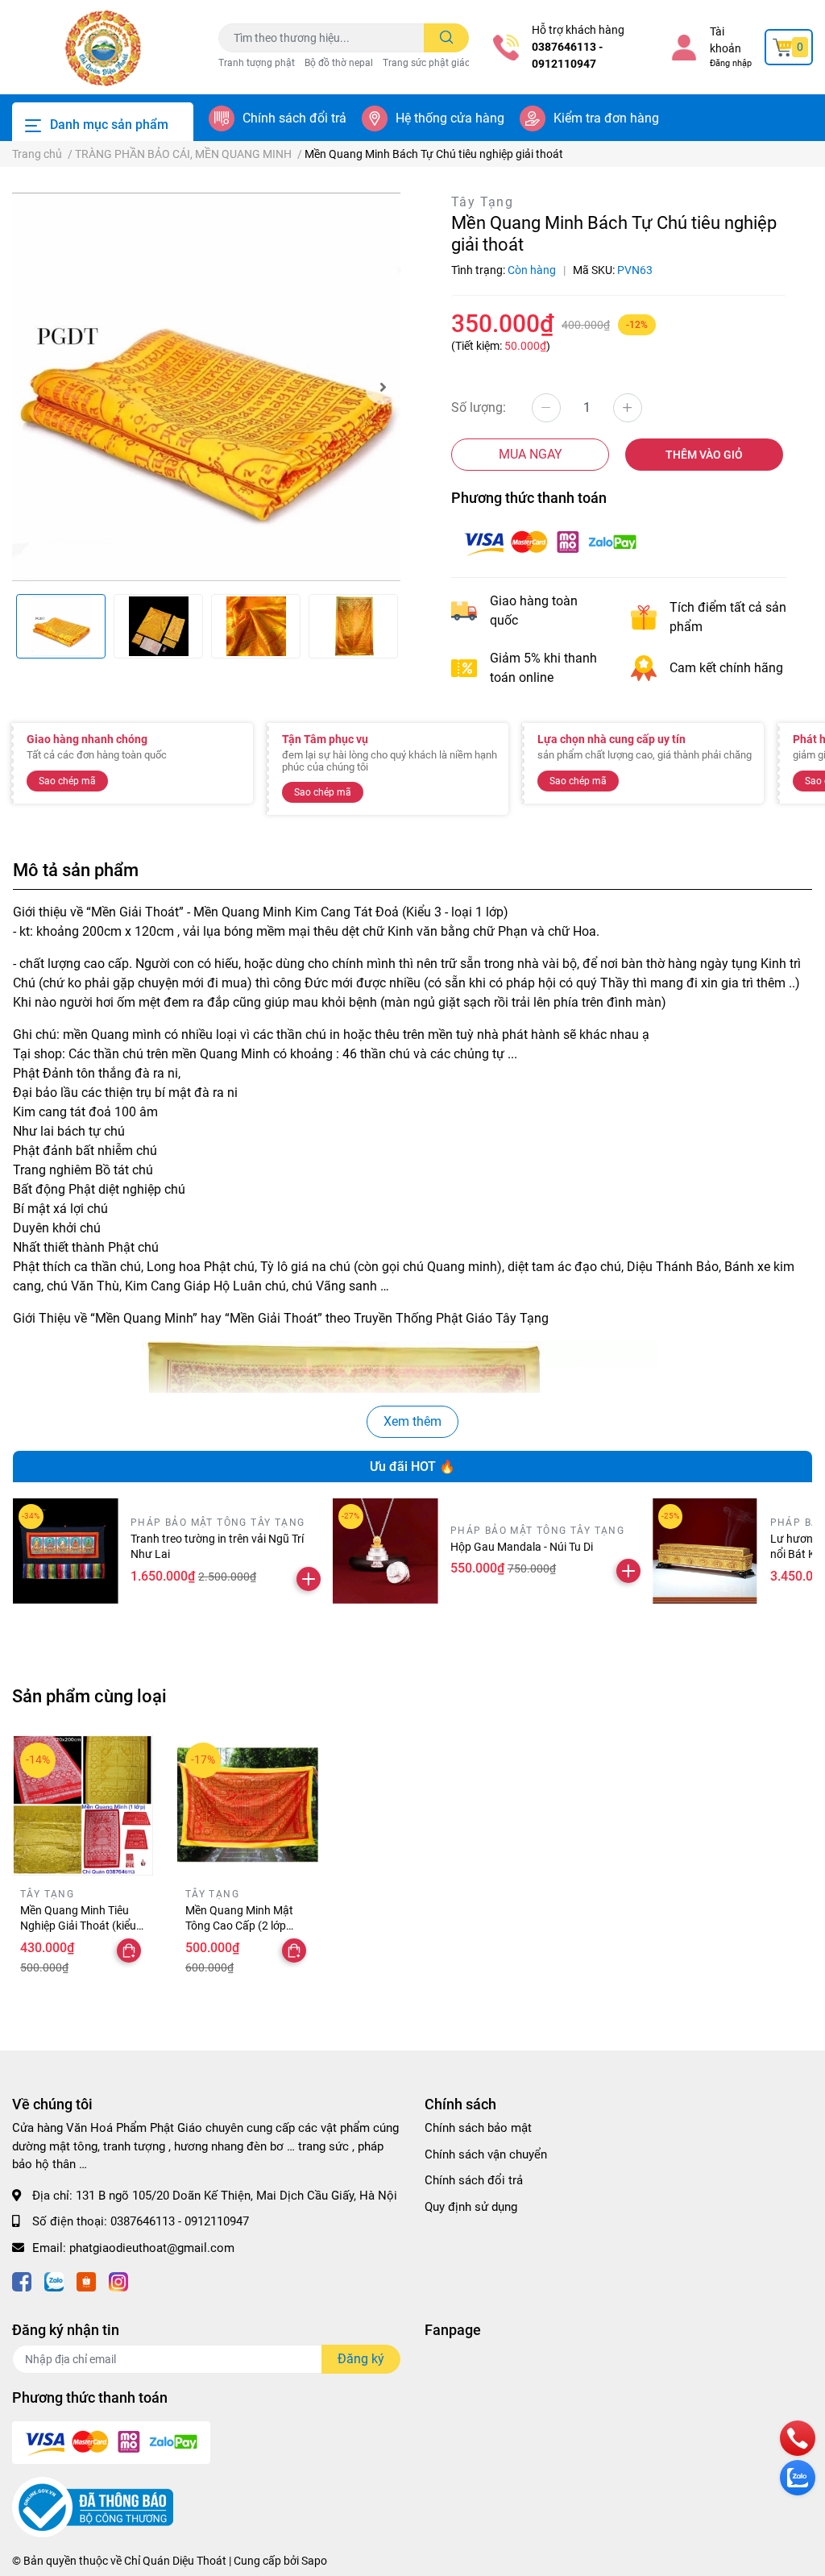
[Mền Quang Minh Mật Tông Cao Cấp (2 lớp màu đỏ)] (248, 1805)
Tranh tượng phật (257, 63)
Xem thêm (412, 1421)
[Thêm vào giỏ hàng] (309, 1579)
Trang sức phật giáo (427, 63)
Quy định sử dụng (471, 2207)
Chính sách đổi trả (294, 118)
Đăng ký (361, 2359)
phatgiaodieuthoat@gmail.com (152, 2248)
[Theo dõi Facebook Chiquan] (22, 2280)
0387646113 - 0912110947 (567, 55)
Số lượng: (479, 407)
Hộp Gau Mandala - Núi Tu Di (522, 1547)
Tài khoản (726, 40)
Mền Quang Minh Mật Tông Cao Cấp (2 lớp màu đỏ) (239, 1926)
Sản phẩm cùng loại (89, 1696)
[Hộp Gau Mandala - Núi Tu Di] (386, 1551)
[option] (206, 387)
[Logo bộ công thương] (93, 2507)
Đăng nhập (731, 63)
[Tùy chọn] (129, 1951)
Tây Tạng (482, 202)
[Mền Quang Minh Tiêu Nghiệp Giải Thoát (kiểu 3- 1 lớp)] (83, 1805)
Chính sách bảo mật (478, 2128)
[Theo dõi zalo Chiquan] (54, 2280)
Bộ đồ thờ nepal (339, 63)
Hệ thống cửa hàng (450, 118)
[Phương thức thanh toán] (550, 542)
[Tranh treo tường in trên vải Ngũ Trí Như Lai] (66, 1551)
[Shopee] (86, 2280)
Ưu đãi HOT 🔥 (412, 1467)
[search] (447, 38)
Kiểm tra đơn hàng (606, 118)
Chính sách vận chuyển (486, 2154)
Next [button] (383, 387)
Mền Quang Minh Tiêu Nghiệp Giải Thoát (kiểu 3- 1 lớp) (78, 1926)
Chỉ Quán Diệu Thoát (175, 2561)
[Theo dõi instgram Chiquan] (118, 2280)
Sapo (314, 2561)
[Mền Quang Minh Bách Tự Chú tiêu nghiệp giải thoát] (206, 387)
